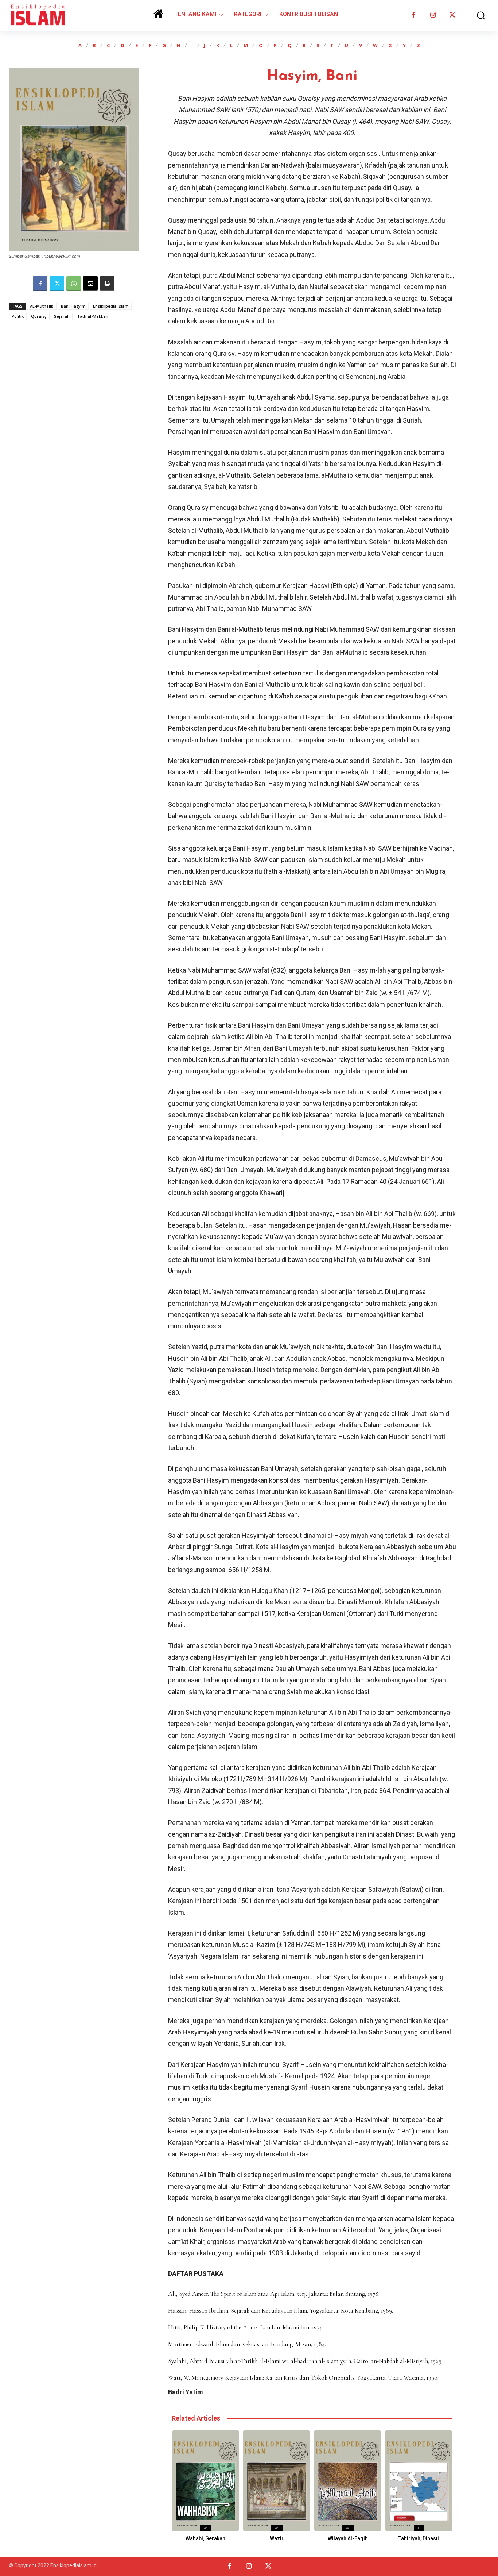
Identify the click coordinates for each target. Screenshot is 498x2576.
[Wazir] (277, 2481)
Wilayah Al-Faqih (348, 2538)
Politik (18, 316)
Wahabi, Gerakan (205, 2538)
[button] (476, 16)
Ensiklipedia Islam (111, 306)
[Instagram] (433, 15)
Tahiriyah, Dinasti (419, 2538)
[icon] (158, 16)
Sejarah (62, 316)
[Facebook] (414, 15)
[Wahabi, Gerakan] (205, 2481)
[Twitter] (452, 15)
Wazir (277, 2538)
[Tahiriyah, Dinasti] (419, 2481)
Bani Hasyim (73, 306)
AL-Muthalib (42, 306)
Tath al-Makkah (93, 316)
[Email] (90, 284)
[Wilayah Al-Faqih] (348, 2481)
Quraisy (39, 316)
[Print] (107, 284)
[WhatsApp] (74, 284)
